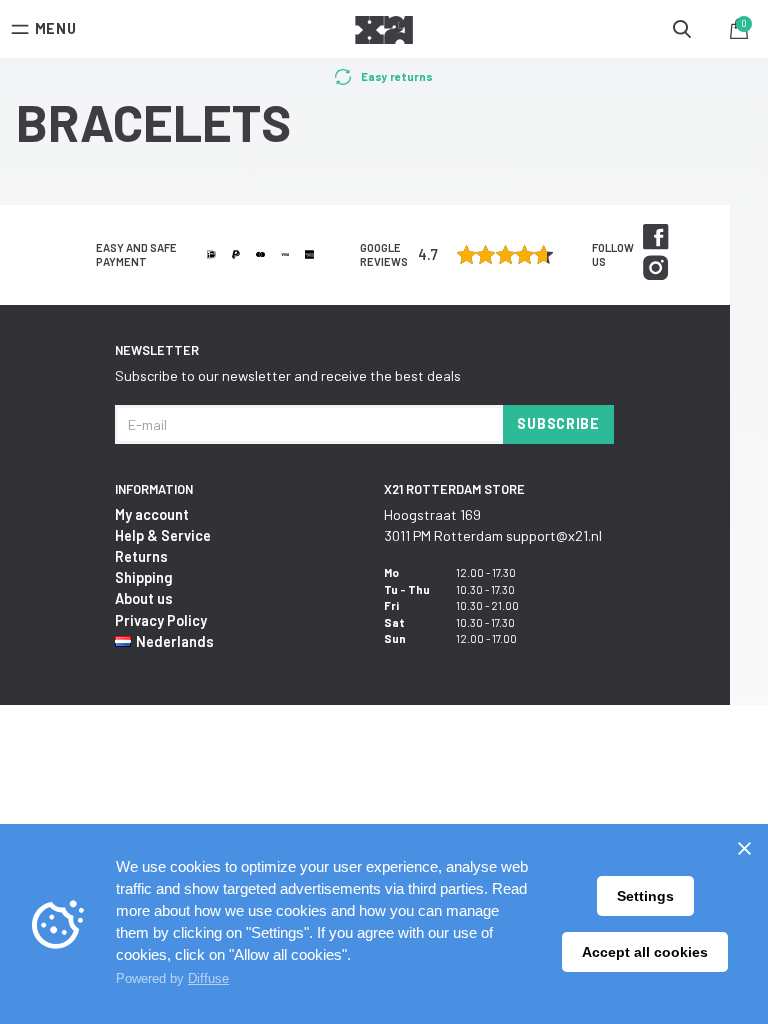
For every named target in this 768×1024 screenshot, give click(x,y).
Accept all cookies (645, 952)
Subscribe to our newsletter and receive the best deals (288, 375)
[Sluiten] (744, 848)
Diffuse (208, 978)
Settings (645, 896)
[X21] (384, 33)
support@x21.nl (554, 535)
